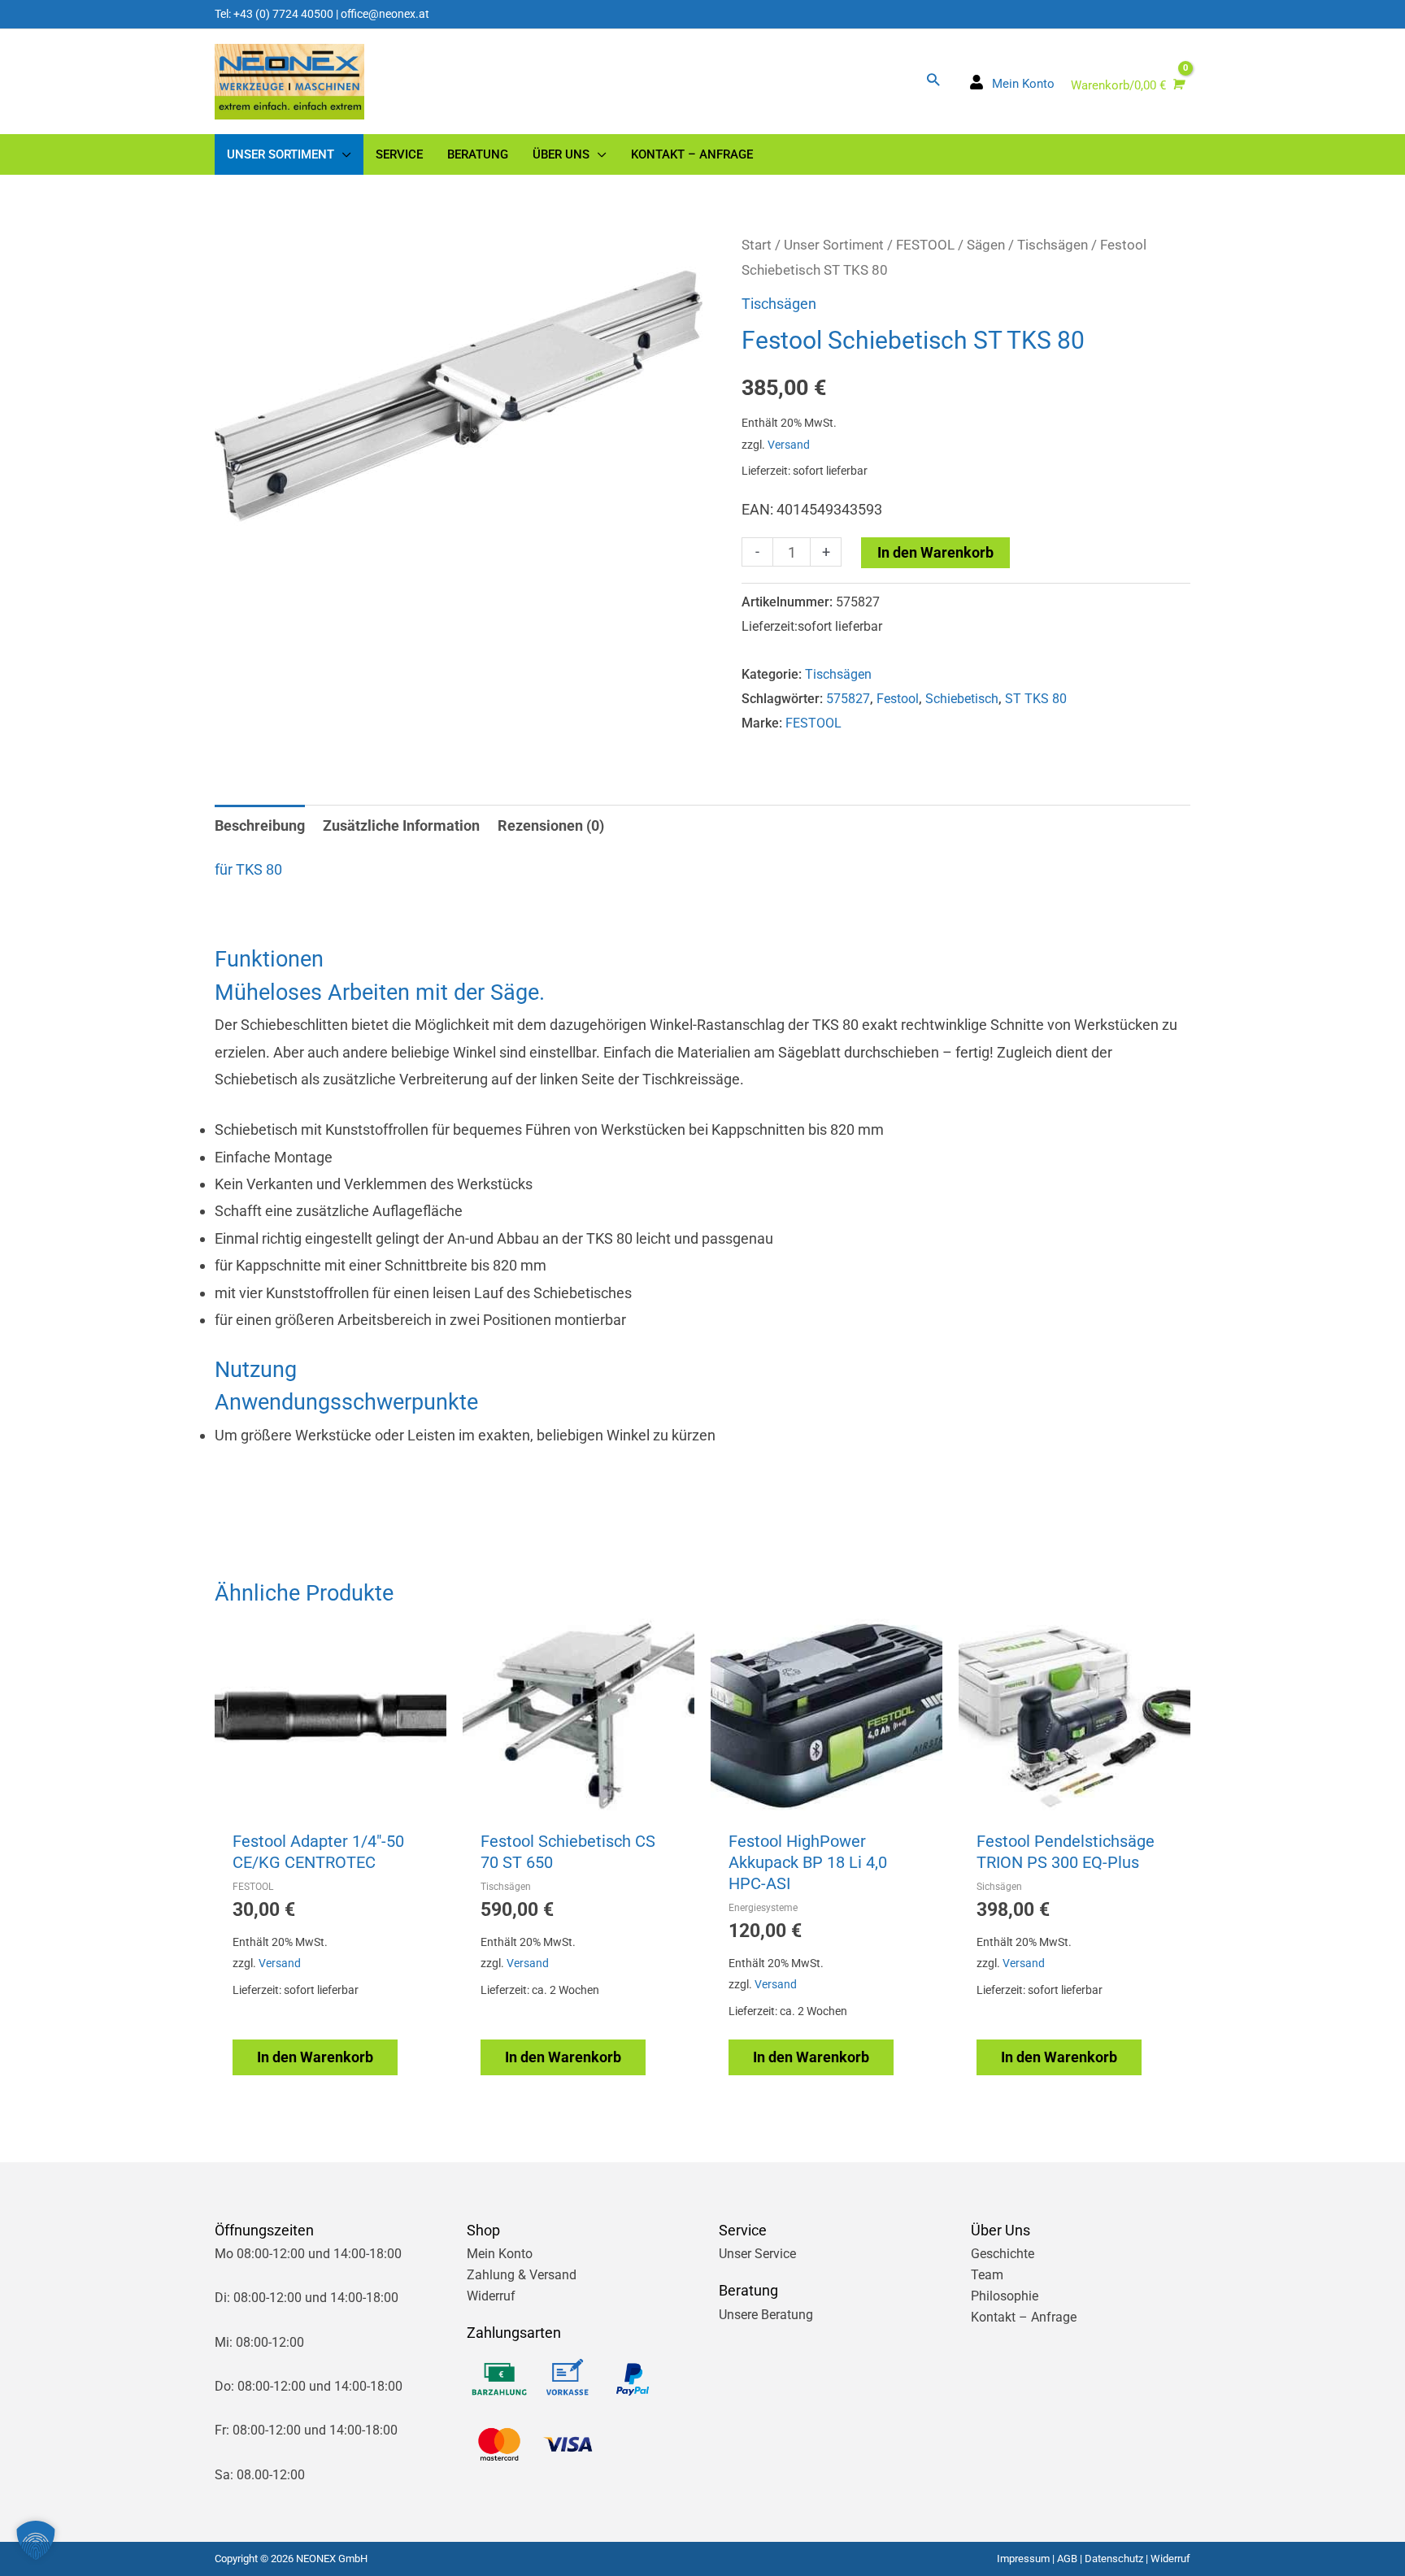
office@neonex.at (385, 14)
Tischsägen (1053, 245)
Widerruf (491, 2296)
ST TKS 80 (1036, 699)
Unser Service (757, 2254)
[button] (933, 79)
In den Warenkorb (935, 552)
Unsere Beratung (766, 2315)
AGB (1067, 2559)
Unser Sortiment (834, 245)
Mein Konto (500, 2254)
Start (757, 245)
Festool (898, 699)
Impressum (1023, 2559)
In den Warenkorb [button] (315, 2057)
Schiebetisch (962, 699)
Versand (789, 445)
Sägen (986, 245)
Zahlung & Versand (522, 2275)
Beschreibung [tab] (260, 825)
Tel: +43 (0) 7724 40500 (274, 14)
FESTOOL (925, 245)
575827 (848, 699)
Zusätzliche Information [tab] (401, 825)
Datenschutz (1114, 2559)
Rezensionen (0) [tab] (551, 825)
